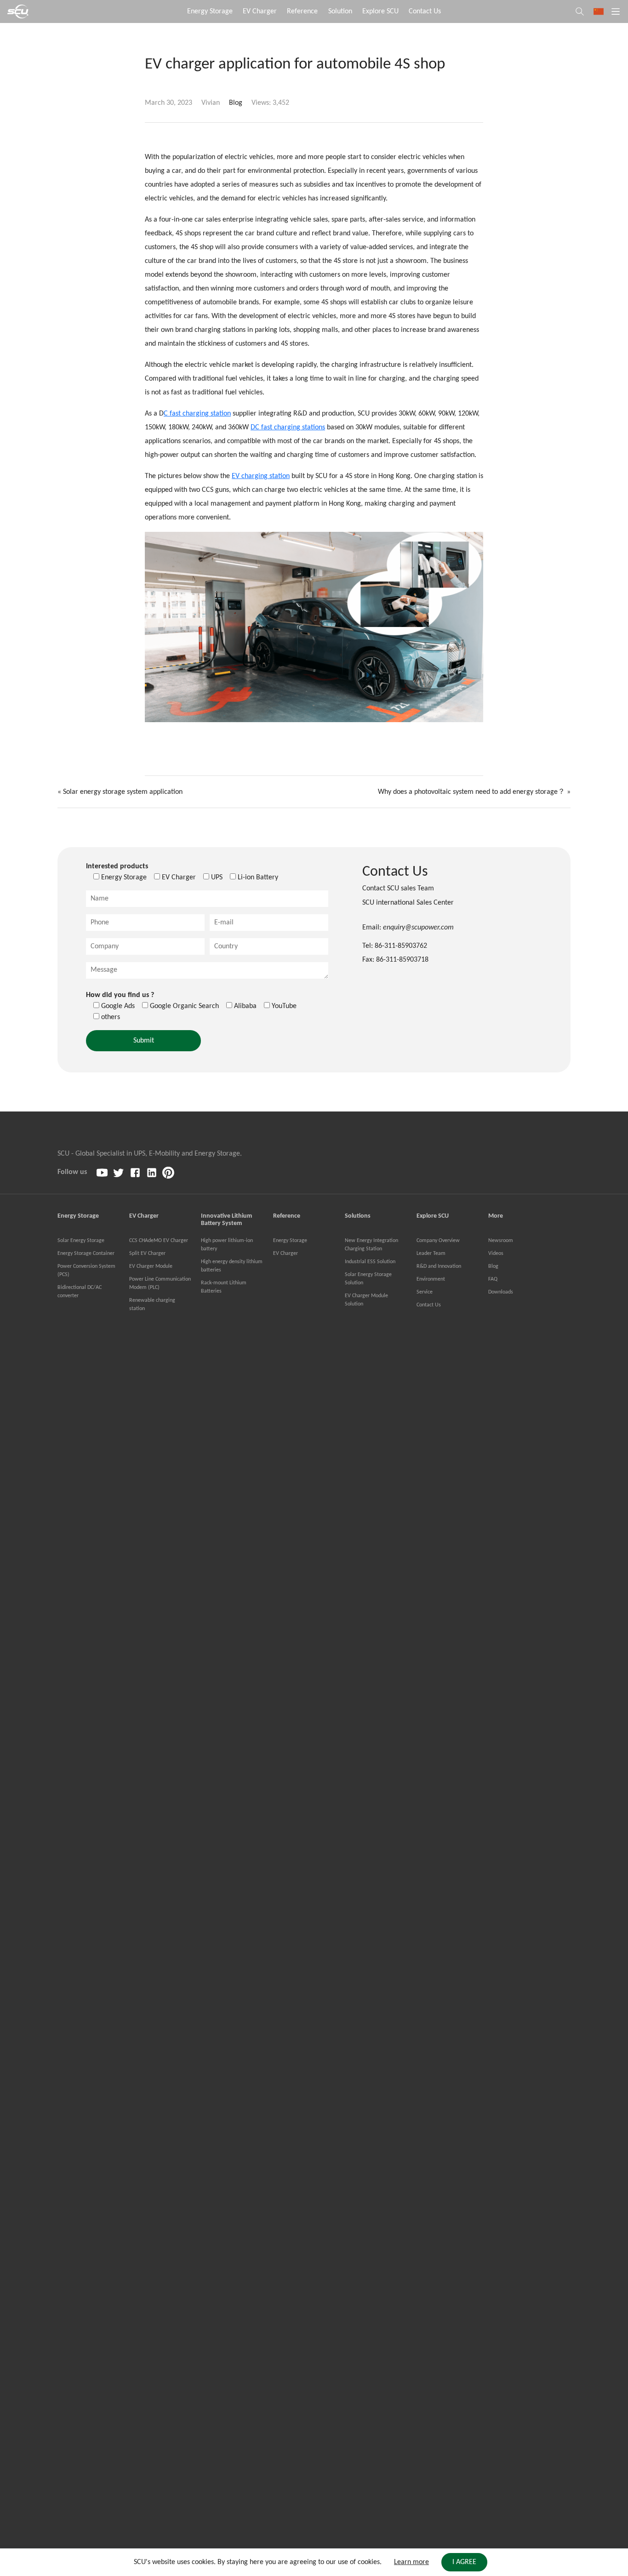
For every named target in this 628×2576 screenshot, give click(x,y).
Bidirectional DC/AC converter (80, 1292)
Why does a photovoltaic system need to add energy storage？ (471, 792)
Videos (496, 1254)
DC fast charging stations (288, 427)
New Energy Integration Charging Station (371, 1245)
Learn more (411, 2562)
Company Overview (438, 1241)
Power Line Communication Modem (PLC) (160, 1283)
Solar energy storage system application (123, 792)
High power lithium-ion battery (227, 1245)
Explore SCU (380, 11)
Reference (302, 11)
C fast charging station (197, 414)
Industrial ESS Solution (370, 1262)
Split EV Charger (147, 1254)
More (496, 1216)
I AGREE (464, 2562)
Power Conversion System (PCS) (86, 1271)
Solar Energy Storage (81, 1241)
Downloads (501, 1292)
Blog (236, 103)
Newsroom (501, 1241)
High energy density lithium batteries (232, 1266)
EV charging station (261, 476)
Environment (431, 1279)
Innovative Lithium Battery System (226, 1220)
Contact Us (425, 11)
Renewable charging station (152, 1305)
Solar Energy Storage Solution (368, 1279)
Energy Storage (210, 11)
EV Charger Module (151, 1266)
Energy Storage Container (86, 1254)
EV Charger (260, 11)
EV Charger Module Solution (366, 1300)
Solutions (358, 1216)
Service (425, 1292)
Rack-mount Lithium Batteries (224, 1287)
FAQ (493, 1279)
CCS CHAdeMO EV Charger (159, 1241)
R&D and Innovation (439, 1266)
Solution (340, 11)
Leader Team (431, 1254)
